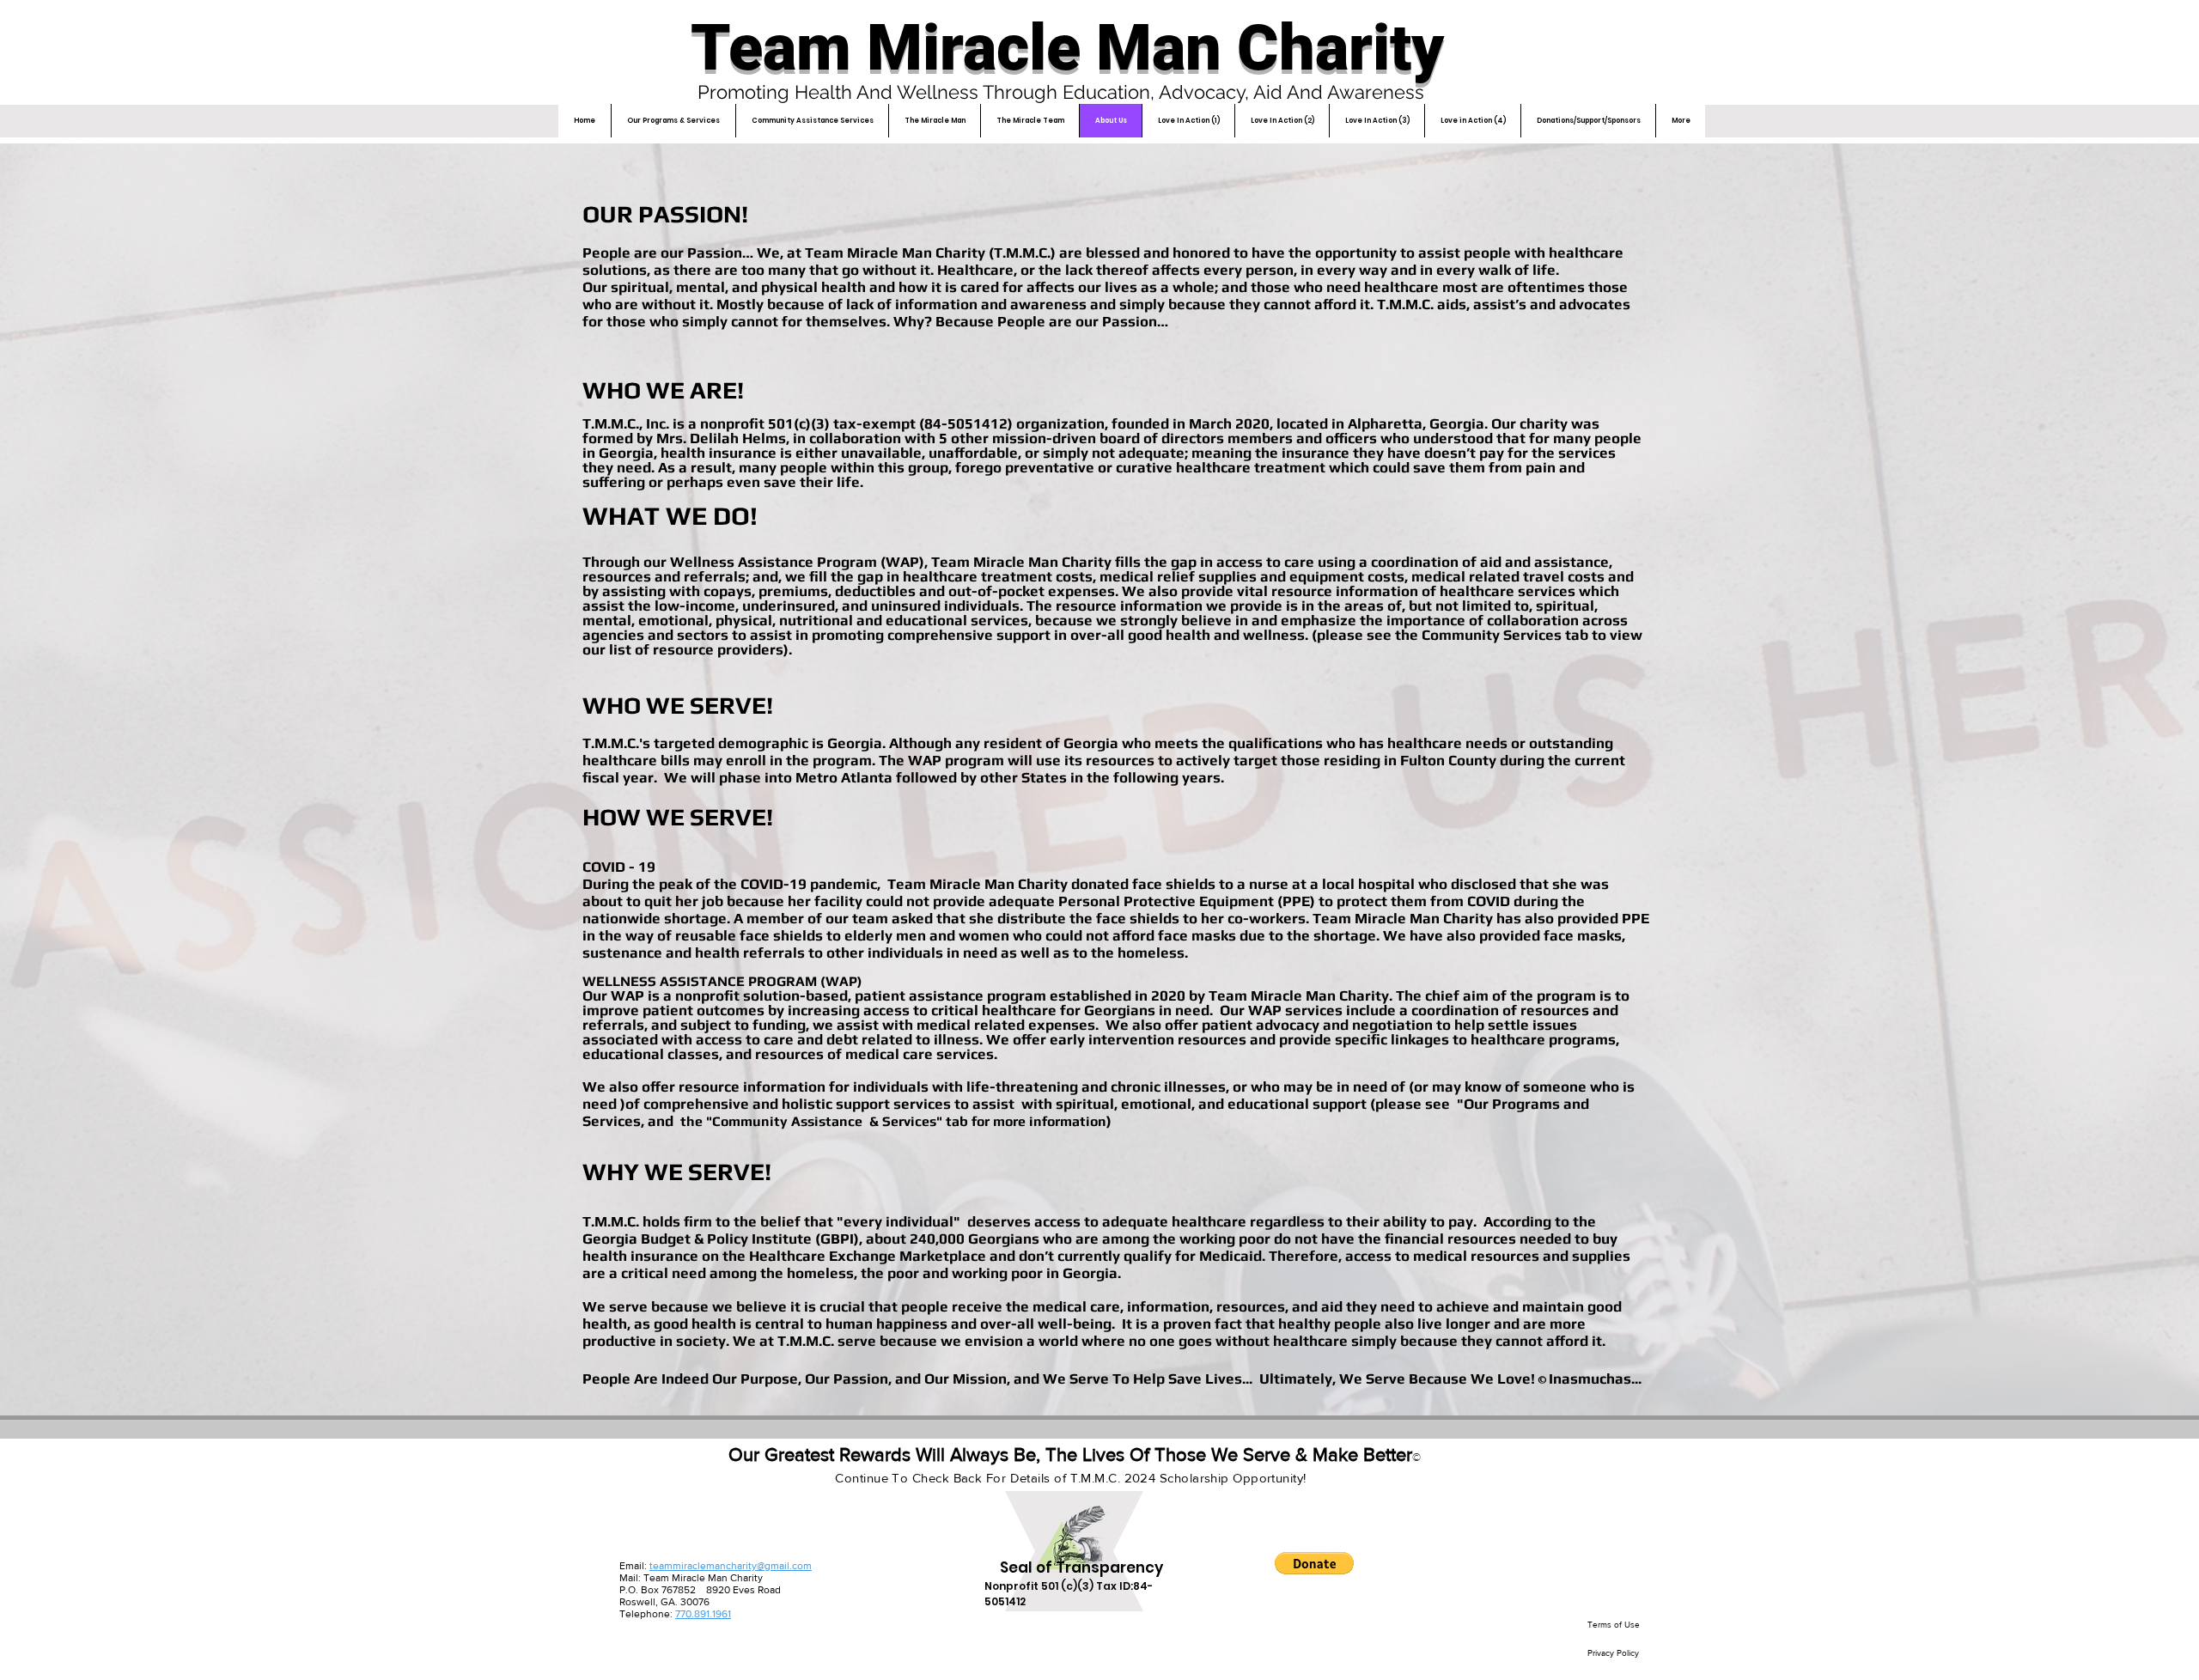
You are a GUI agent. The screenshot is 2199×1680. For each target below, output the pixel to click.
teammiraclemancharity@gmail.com (731, 1566)
